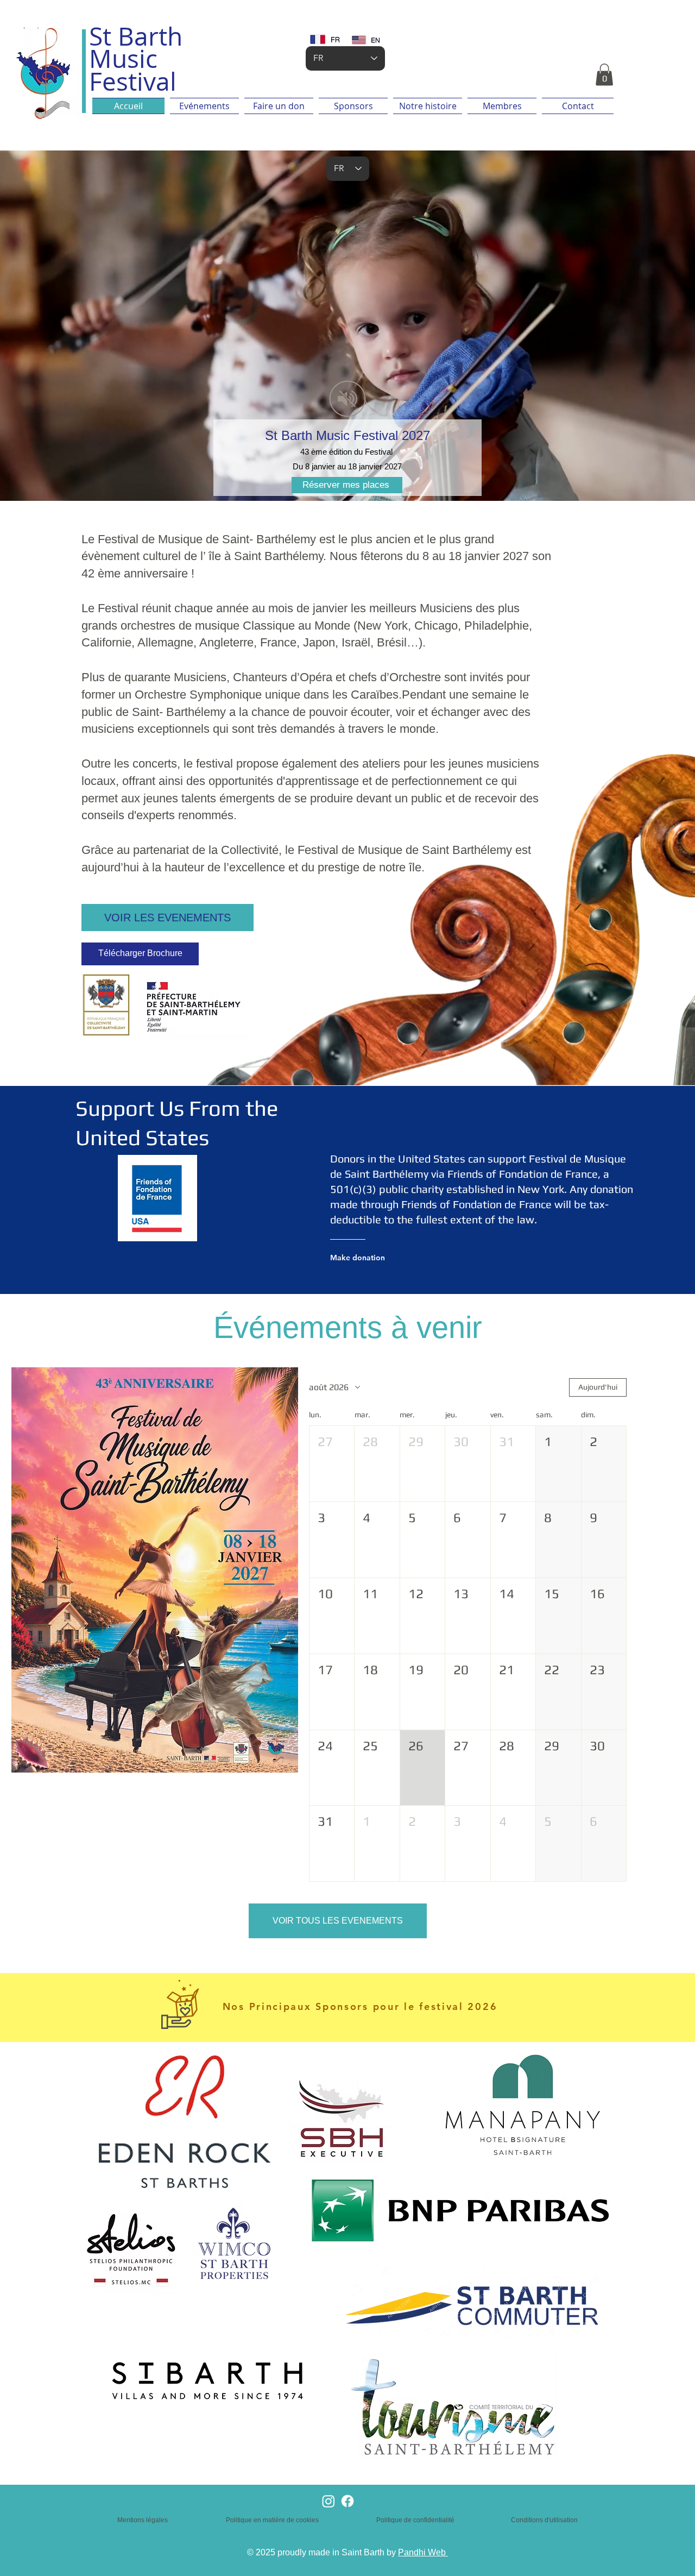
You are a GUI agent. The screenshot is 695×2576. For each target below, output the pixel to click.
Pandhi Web (423, 2552)
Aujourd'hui (598, 1387)
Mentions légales (143, 2520)
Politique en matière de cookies (273, 2520)
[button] (604, 75)
